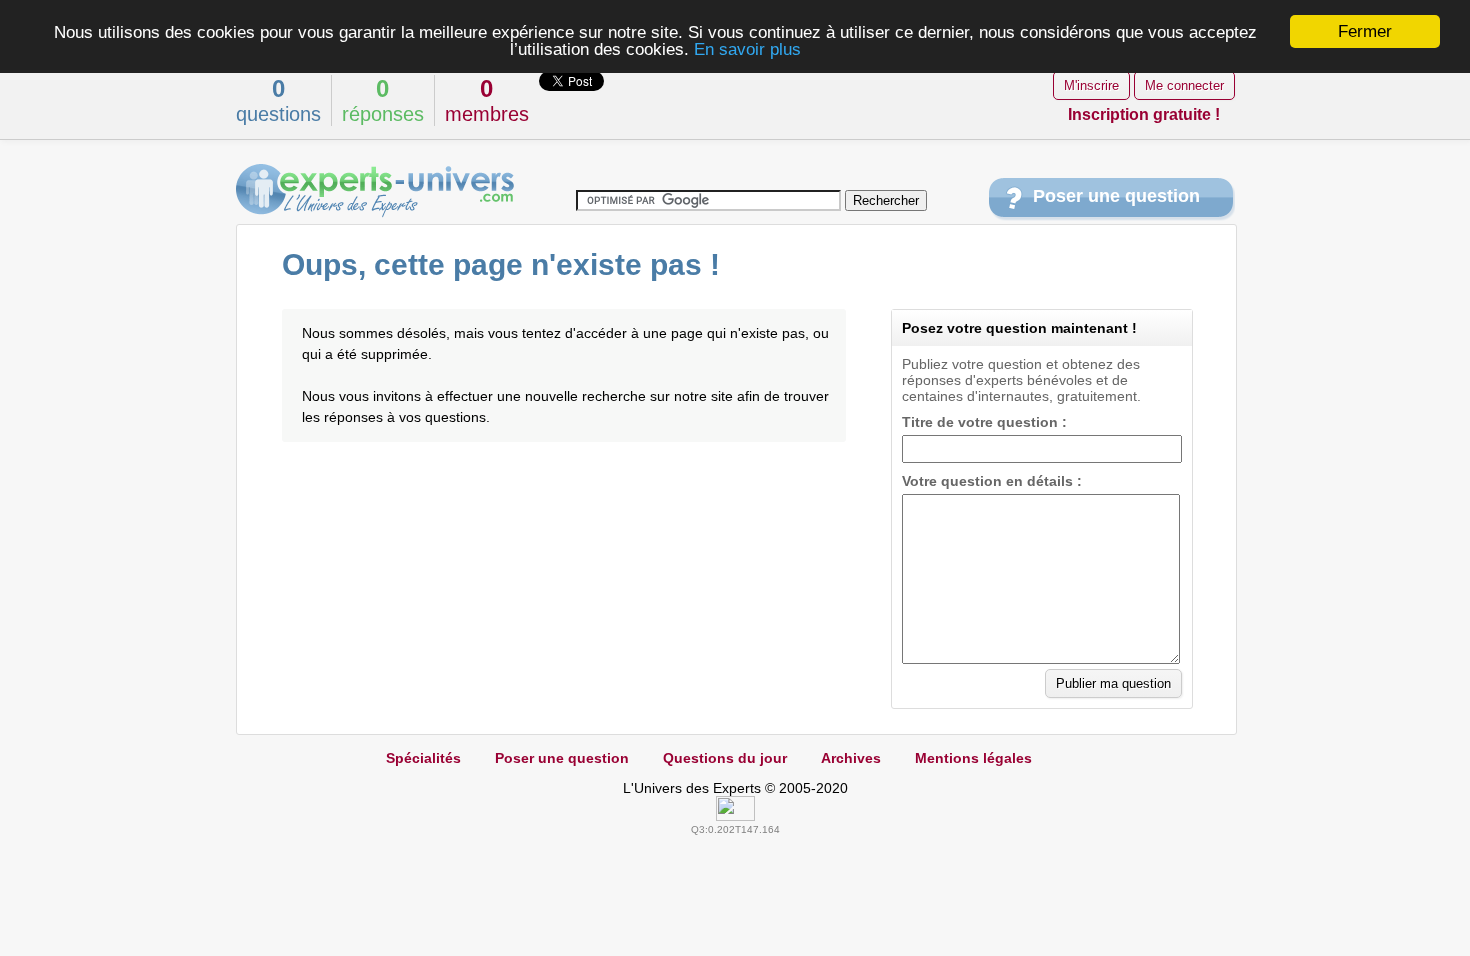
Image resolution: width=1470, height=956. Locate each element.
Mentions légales (973, 758)
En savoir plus (747, 49)
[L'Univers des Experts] (375, 191)
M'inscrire (1091, 85)
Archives (851, 758)
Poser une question (1116, 196)
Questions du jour (725, 758)
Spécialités (423, 758)
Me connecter (1184, 85)
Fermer (1365, 31)
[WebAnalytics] (735, 816)
